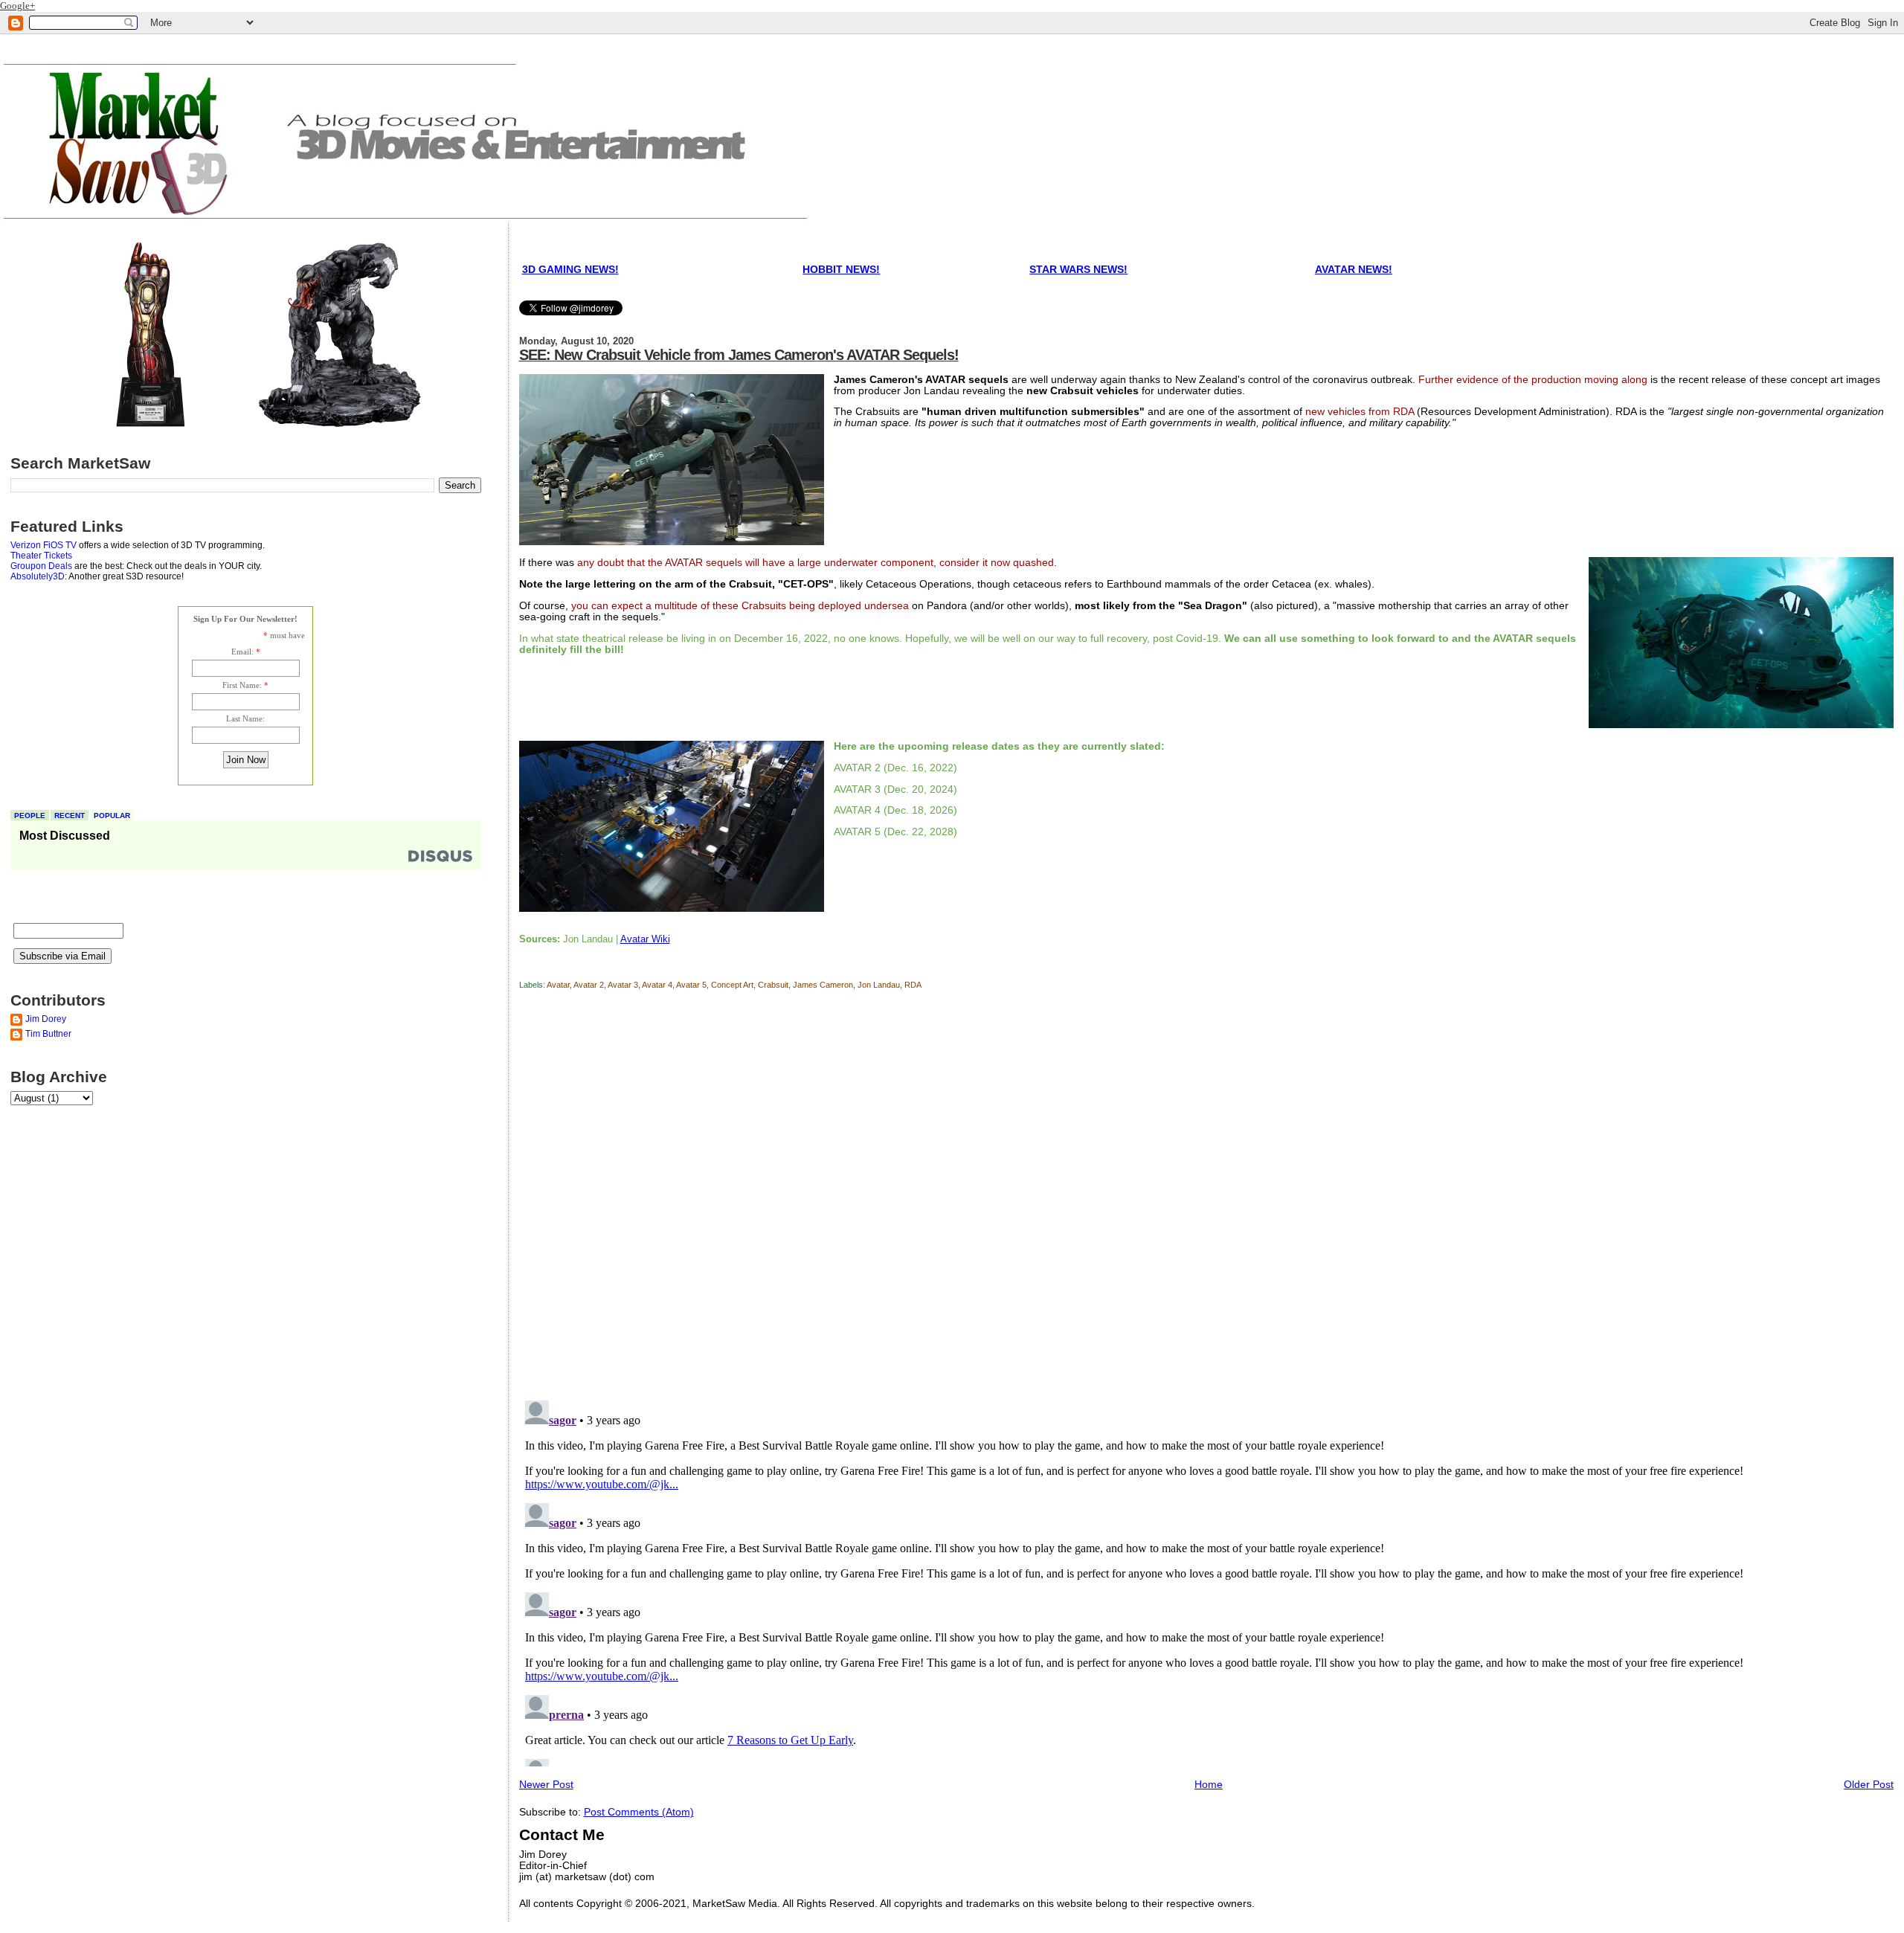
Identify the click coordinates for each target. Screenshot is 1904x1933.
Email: (242, 652)
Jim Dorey (46, 1019)
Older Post (1869, 1785)
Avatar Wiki (645, 939)
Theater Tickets (41, 556)
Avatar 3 (623, 985)
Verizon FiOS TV (44, 545)
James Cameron (823, 985)
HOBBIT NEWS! (841, 270)
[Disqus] (1207, 1197)
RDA (913, 985)
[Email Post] (520, 968)
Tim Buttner (48, 1034)
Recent (70, 816)
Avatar (558, 985)
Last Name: (245, 718)
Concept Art (732, 985)
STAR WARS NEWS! (1078, 270)
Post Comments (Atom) (639, 1812)
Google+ (17, 6)
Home (1209, 1785)
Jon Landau (879, 985)
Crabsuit (773, 985)
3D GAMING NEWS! (570, 270)
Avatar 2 (589, 985)
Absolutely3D (38, 576)
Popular (112, 816)
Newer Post (546, 1785)
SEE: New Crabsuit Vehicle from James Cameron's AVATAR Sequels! (739, 355)
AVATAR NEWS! (1354, 270)
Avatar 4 (657, 985)
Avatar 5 (691, 985)
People (30, 816)
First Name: (242, 685)
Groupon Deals (41, 566)
